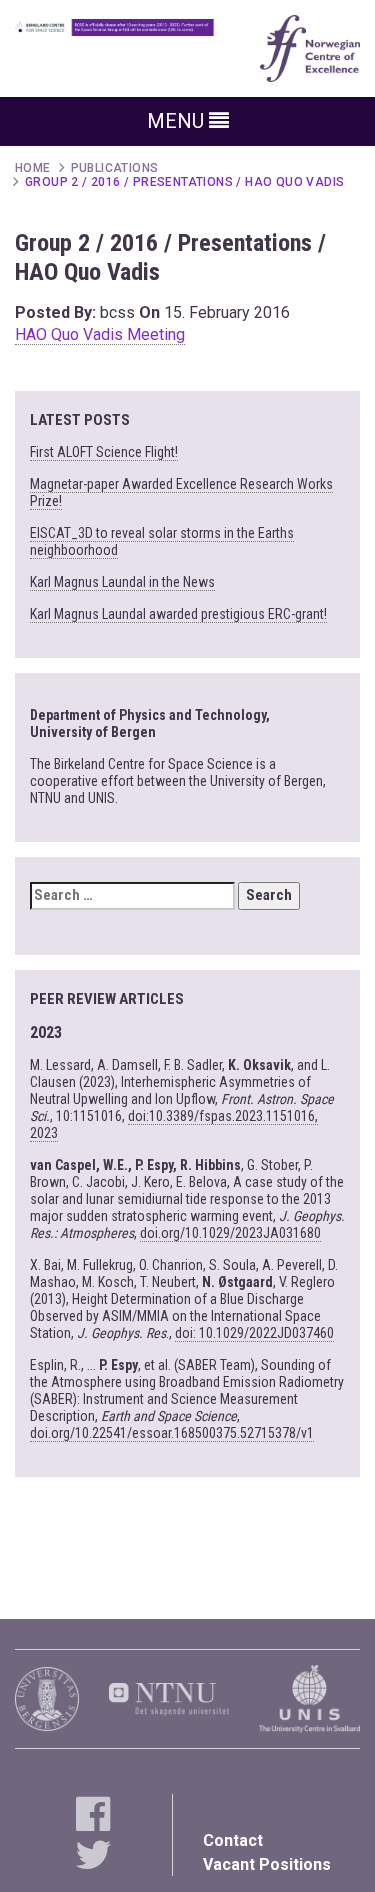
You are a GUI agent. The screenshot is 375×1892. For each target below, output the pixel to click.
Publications (115, 168)
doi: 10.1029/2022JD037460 (254, 1333)
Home (33, 168)
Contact (233, 1840)
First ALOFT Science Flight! (104, 452)
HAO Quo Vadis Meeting (100, 334)
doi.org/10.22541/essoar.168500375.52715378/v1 (172, 1433)
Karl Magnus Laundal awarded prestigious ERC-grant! (178, 614)
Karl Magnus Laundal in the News (122, 582)
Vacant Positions (267, 1864)
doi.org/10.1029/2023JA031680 (230, 1233)
